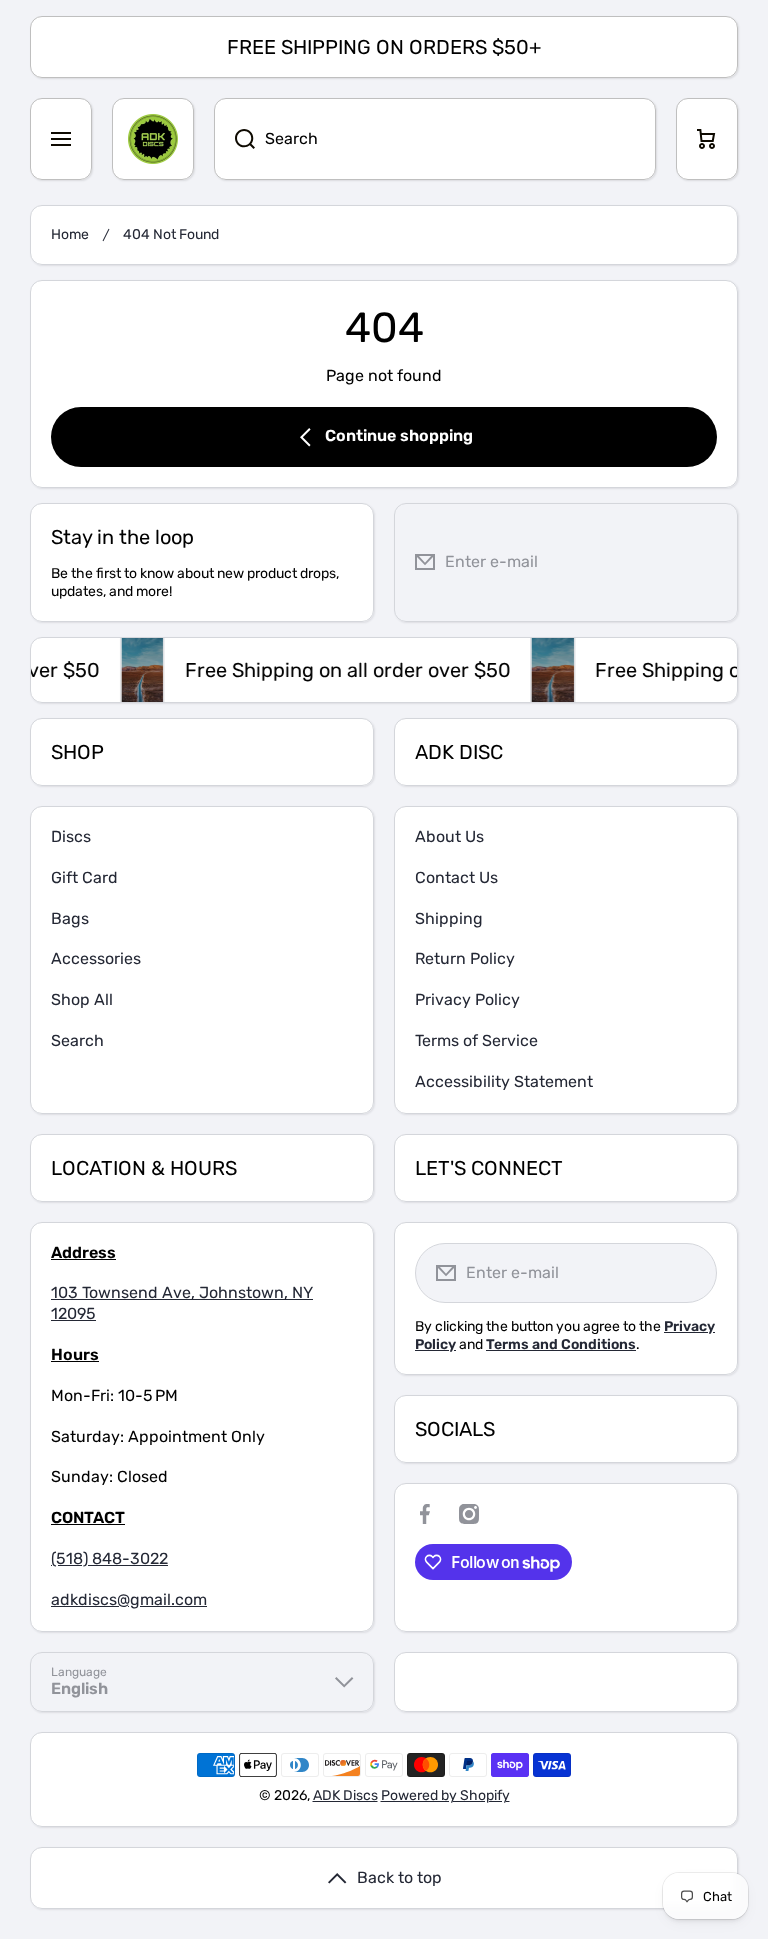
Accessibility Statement (504, 1081)
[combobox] (435, 139)
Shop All (82, 999)
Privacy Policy (467, 999)
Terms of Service (476, 1040)
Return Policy (465, 958)
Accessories (96, 958)
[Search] (234, 139)
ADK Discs (345, 1795)
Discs (71, 836)
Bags (70, 918)
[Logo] (153, 139)
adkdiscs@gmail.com (129, 1599)
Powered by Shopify (445, 1795)
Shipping (449, 918)
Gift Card (84, 877)
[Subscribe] (707, 562)
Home (70, 234)
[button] (707, 139)
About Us (449, 836)
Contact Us (456, 877)
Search (77, 1040)
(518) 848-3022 (109, 1558)
